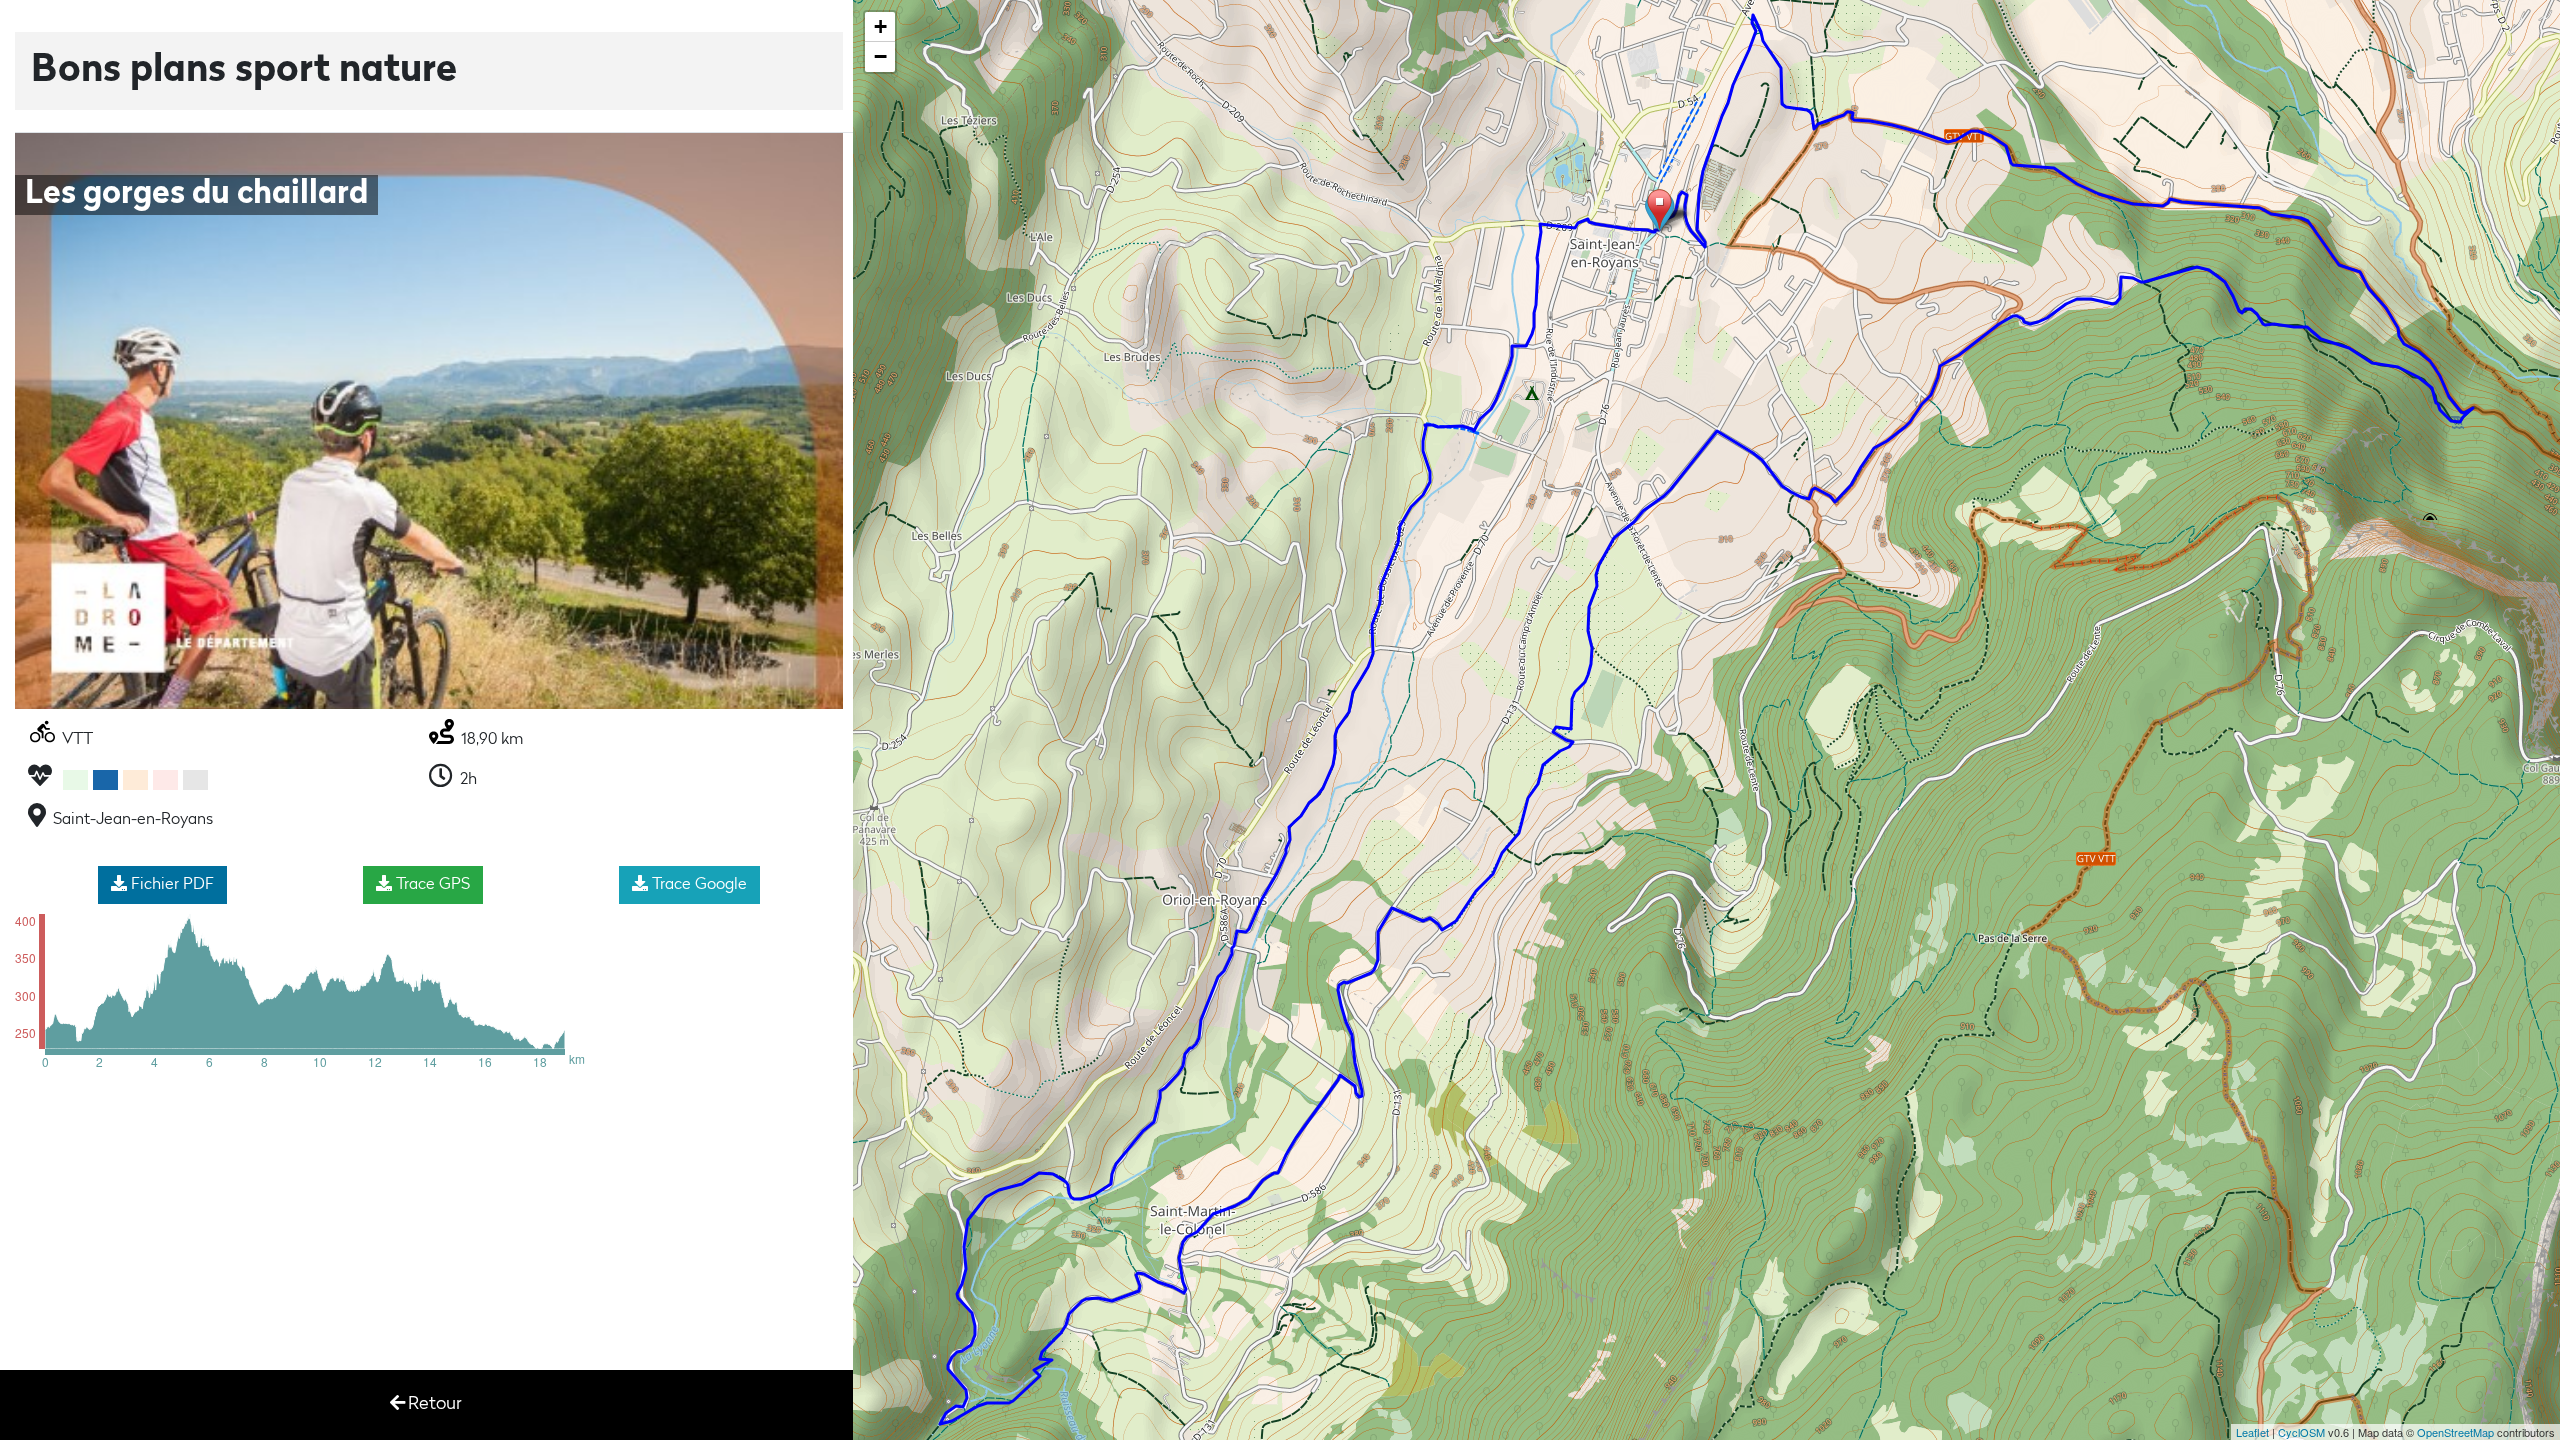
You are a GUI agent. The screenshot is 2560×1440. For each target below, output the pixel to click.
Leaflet (2252, 1432)
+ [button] (880, 26)
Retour (435, 1404)
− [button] (880, 56)
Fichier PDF (170, 885)
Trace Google (697, 885)
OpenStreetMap (2455, 1432)
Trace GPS (431, 885)
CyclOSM (2301, 1432)
